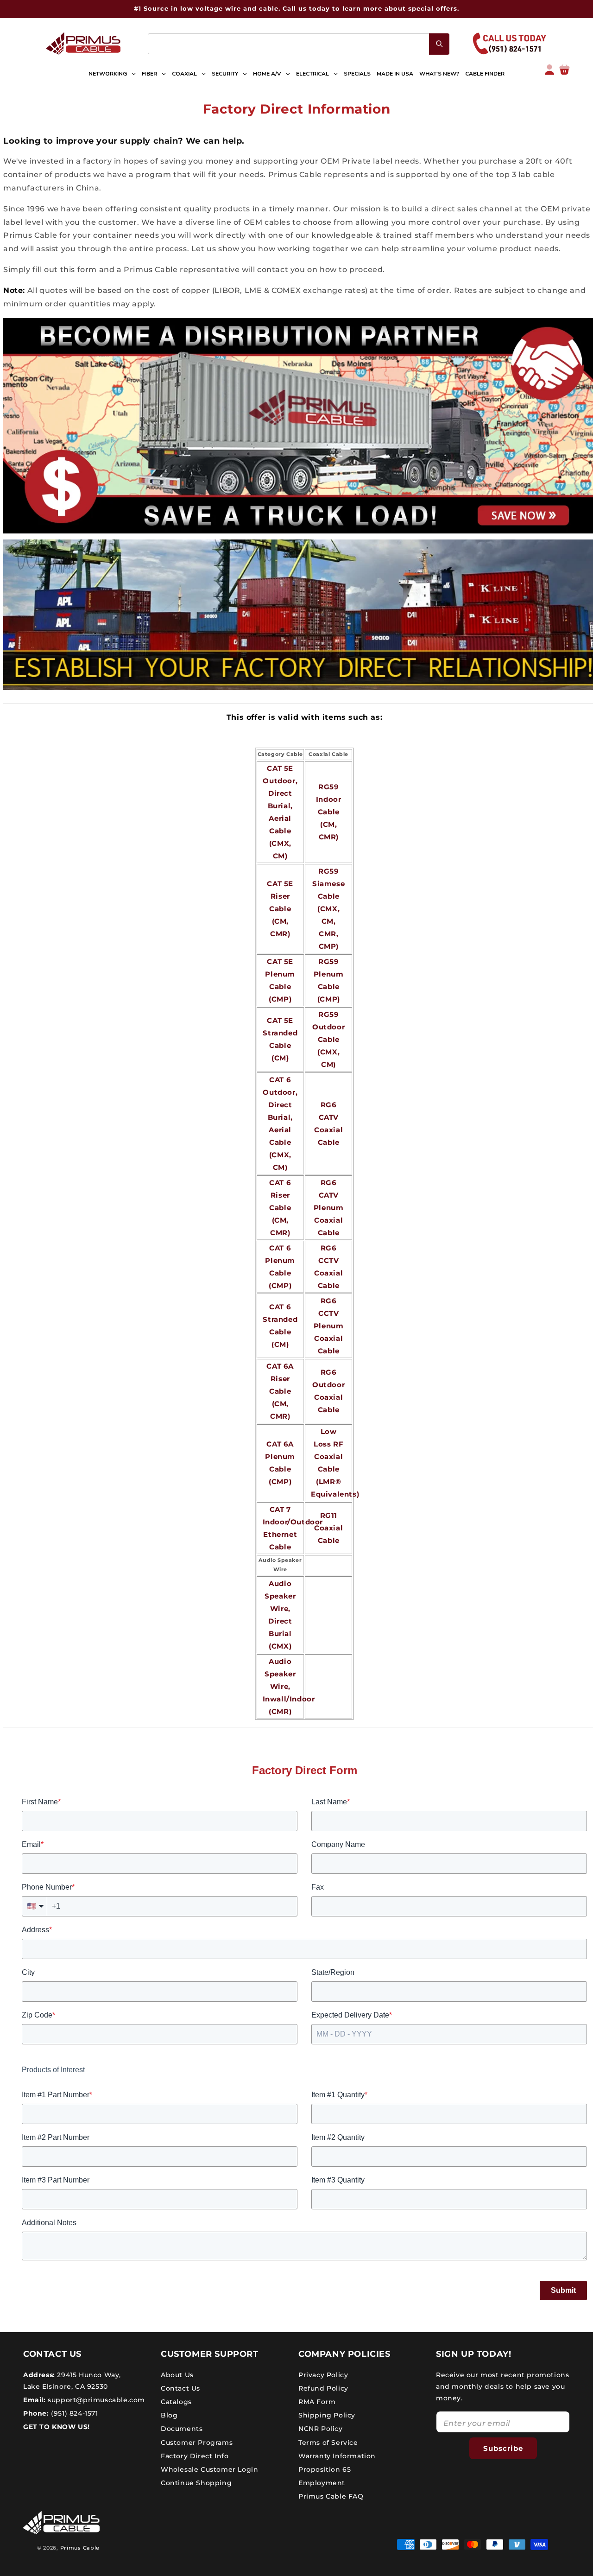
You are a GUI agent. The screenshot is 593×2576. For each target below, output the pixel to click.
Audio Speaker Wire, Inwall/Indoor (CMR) (289, 1686)
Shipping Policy (327, 2415)
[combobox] (299, 44)
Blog (169, 2415)
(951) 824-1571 (74, 2413)
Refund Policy (323, 2388)
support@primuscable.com (95, 2399)
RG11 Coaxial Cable (328, 1528)
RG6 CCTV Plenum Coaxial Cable (329, 1326)
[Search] (439, 44)
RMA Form (317, 2401)
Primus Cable (80, 2548)
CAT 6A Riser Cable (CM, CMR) (280, 1391)
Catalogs (176, 2401)
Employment (322, 2483)
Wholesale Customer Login (209, 2469)
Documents (182, 2429)
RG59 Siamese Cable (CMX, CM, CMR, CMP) (328, 909)
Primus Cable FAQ (331, 2496)
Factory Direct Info (195, 2455)
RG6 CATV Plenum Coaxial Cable (329, 1208)
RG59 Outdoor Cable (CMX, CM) (328, 1039)
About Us (177, 2374)
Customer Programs (197, 2442)
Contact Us (180, 2388)
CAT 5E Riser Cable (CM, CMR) (280, 909)
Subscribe (503, 2448)
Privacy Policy (323, 2374)
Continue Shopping (196, 2483)
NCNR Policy (321, 2429)
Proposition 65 (325, 2469)
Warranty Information (337, 2455)
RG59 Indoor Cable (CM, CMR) (329, 812)
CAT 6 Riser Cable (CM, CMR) (280, 1208)
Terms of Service (328, 2442)
